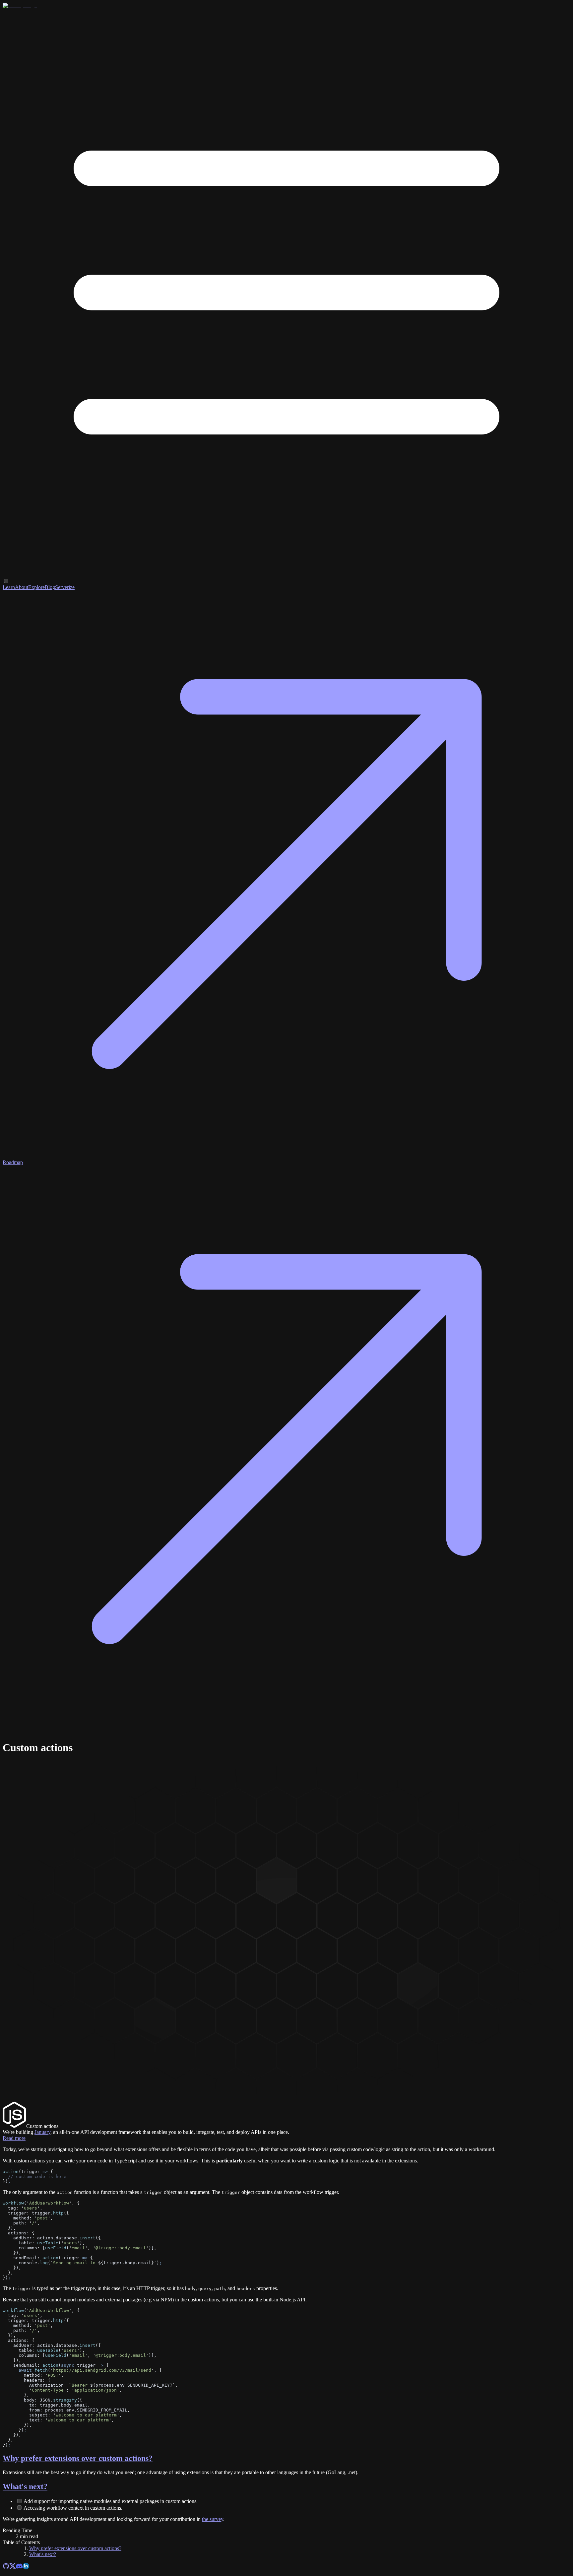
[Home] (20, 5)
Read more (14, 2138)
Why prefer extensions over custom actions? (78, 2458)
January (42, 2132)
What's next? (25, 2486)
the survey (213, 2519)
